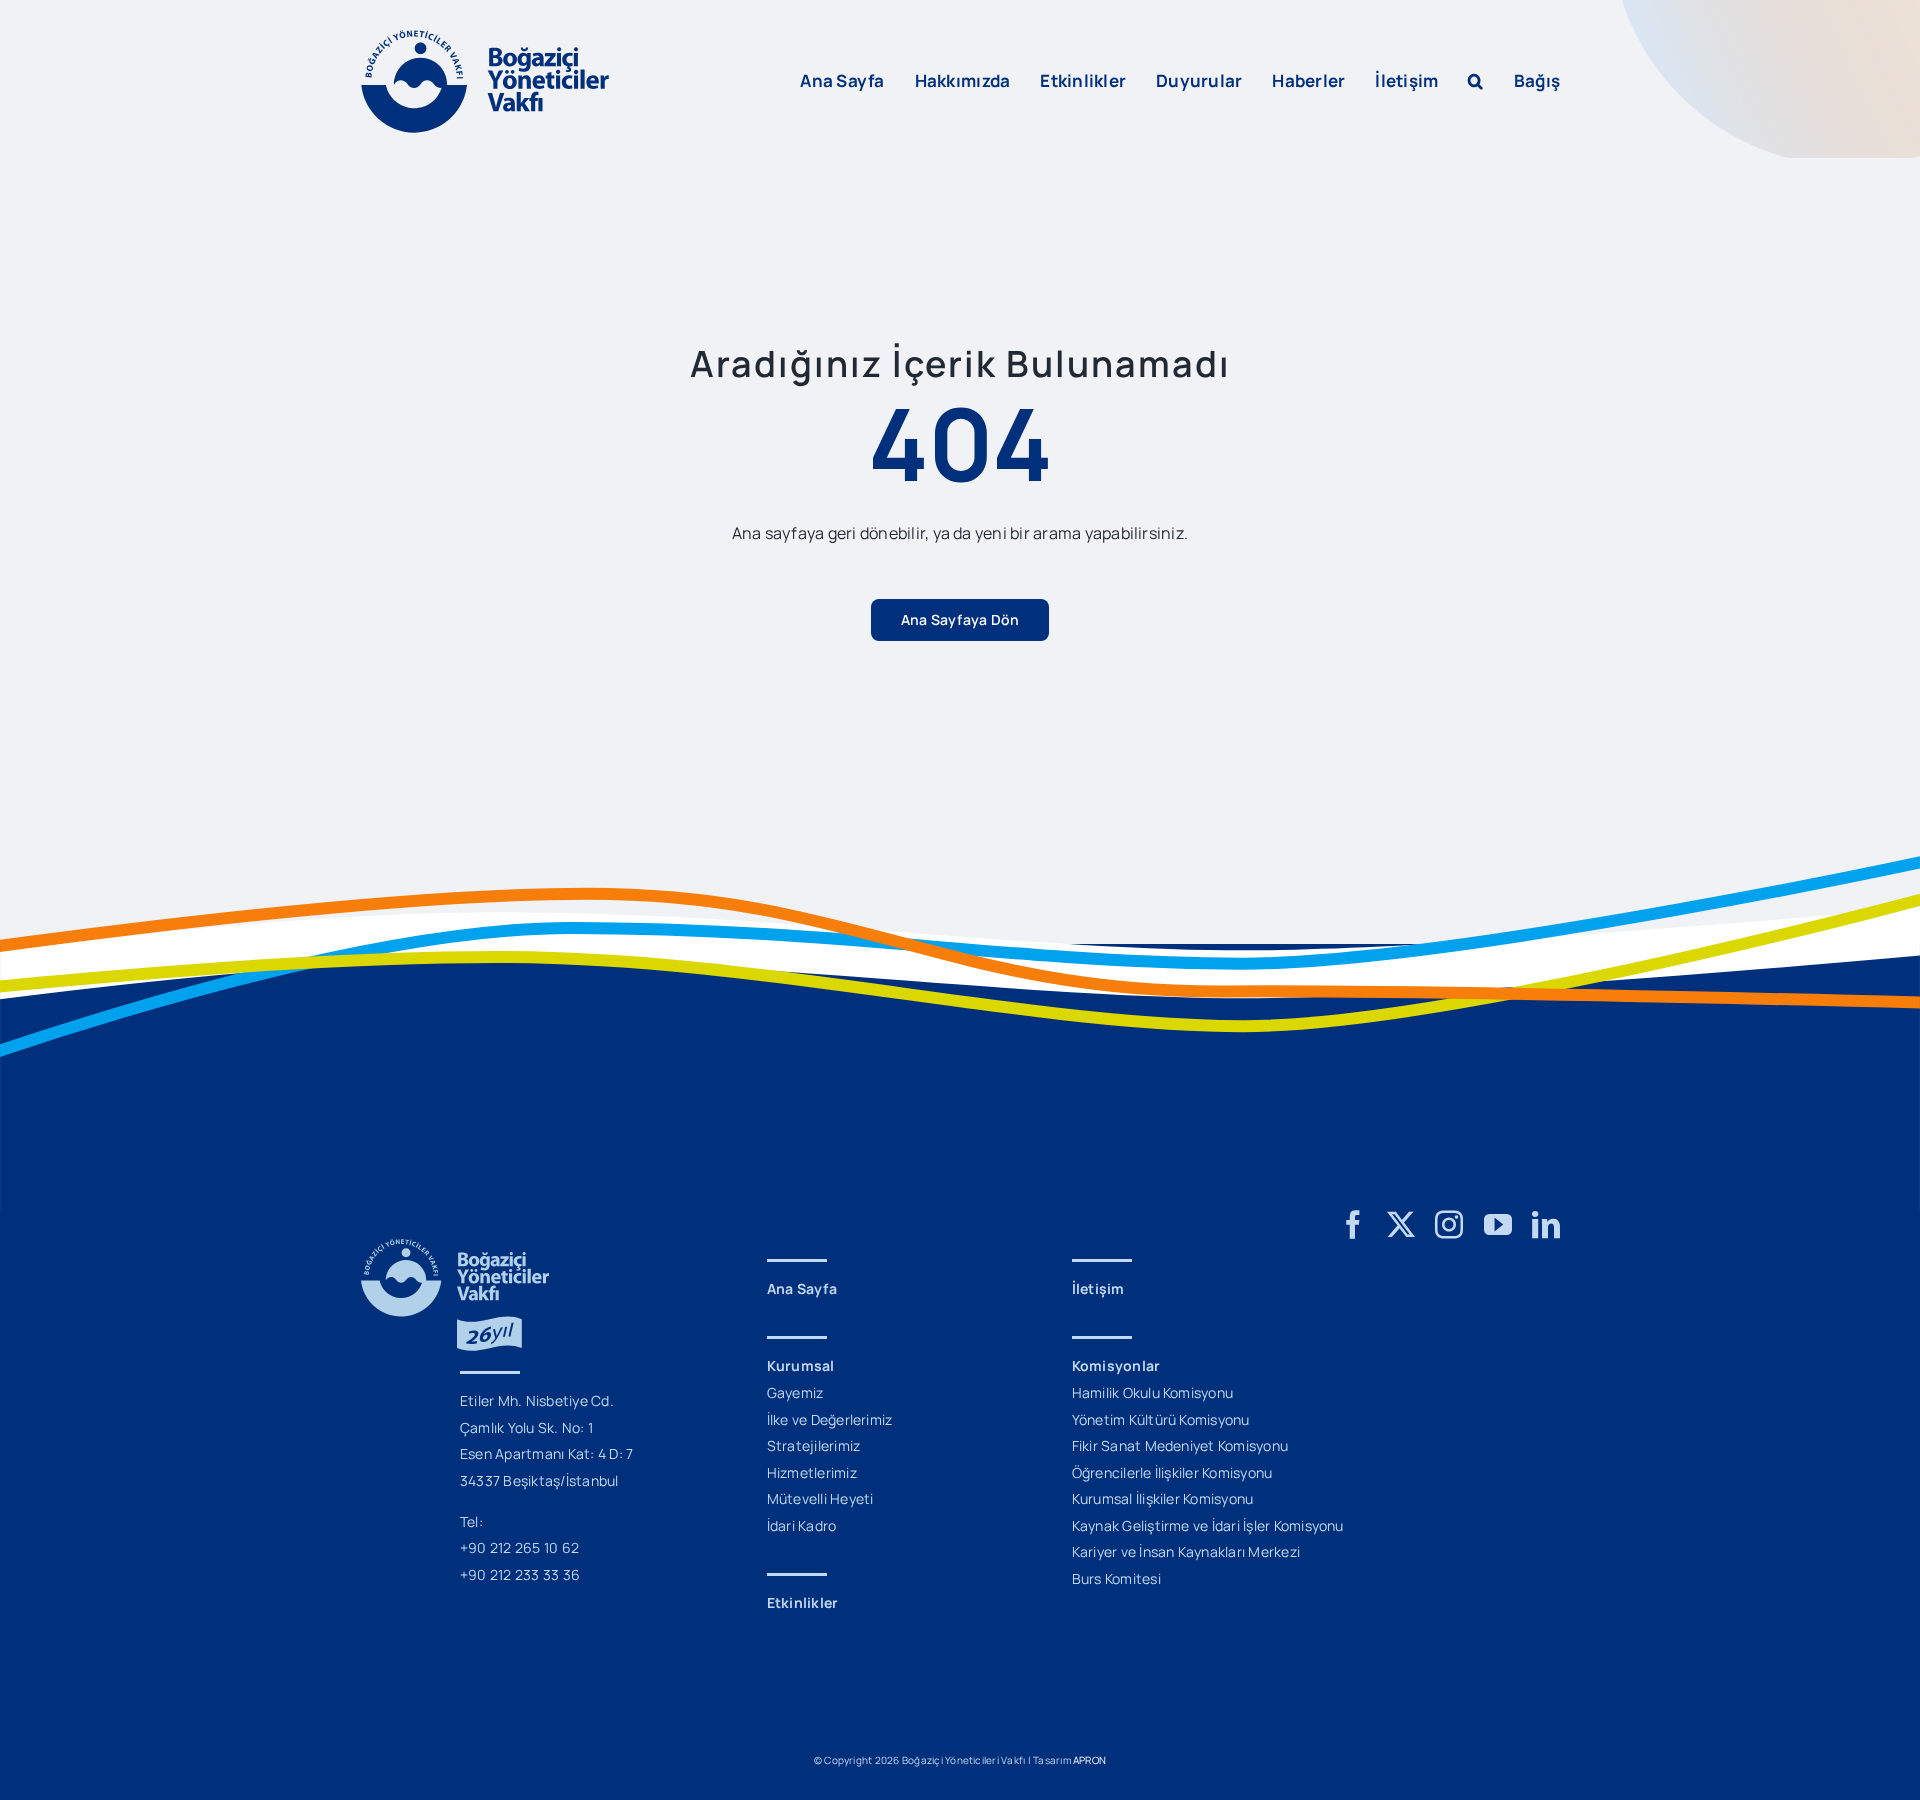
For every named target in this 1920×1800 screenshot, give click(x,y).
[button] (1475, 81)
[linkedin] (1546, 1225)
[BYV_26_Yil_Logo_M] (455, 1247)
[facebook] (1353, 1225)
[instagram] (1449, 1225)
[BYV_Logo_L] (485, 38)
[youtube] (1498, 1225)
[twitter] (1401, 1225)
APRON (1089, 1760)
